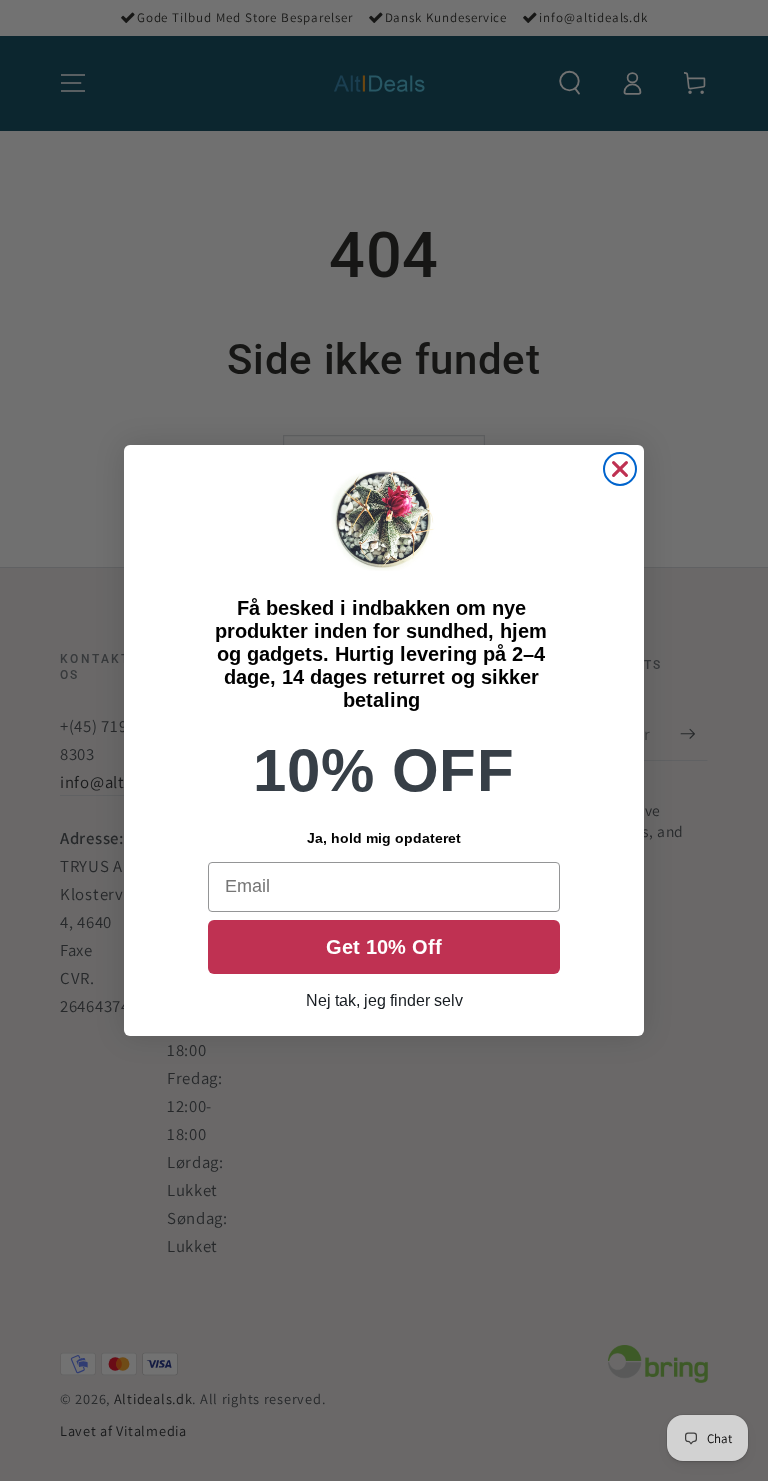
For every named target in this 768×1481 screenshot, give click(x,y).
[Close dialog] (620, 469)
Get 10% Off (384, 947)
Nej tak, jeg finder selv (384, 1000)
